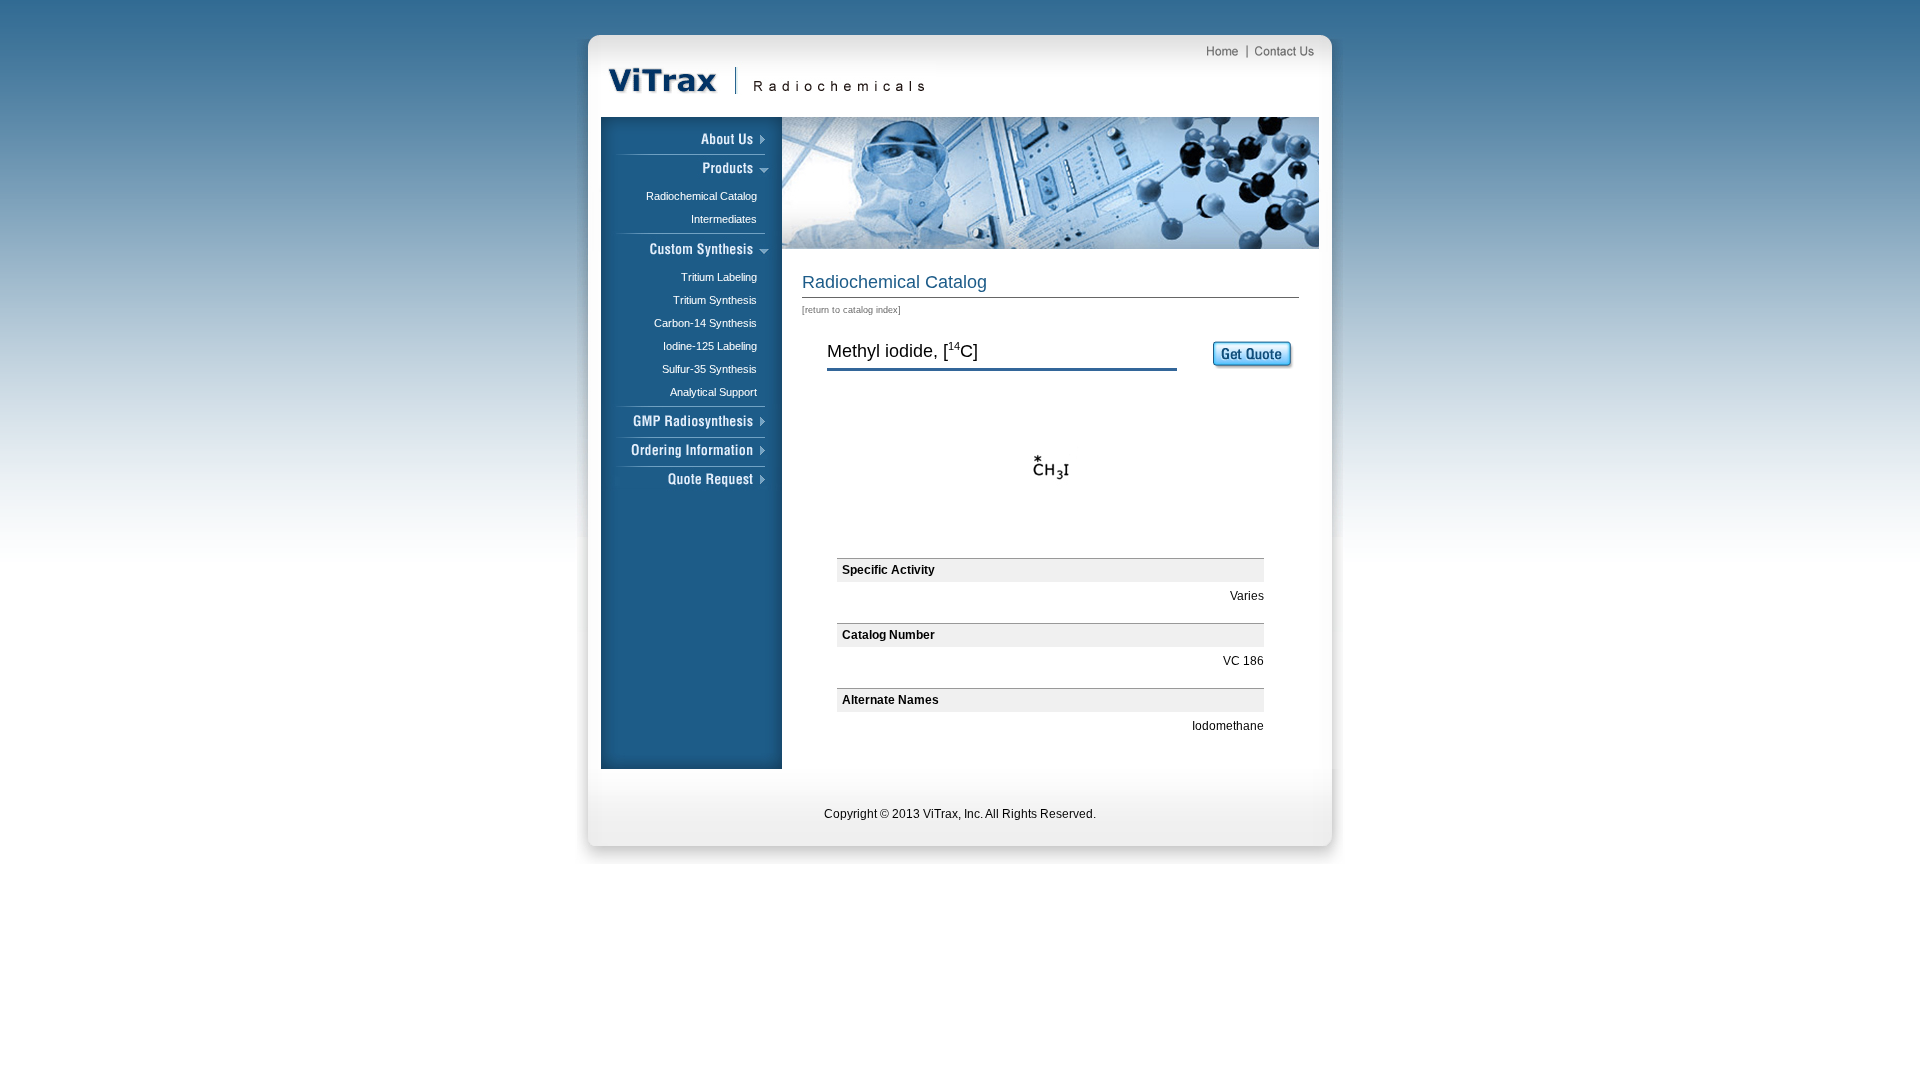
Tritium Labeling (719, 277)
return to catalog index (851, 310)
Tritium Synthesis (715, 300)
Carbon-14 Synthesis (705, 323)
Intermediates (724, 219)
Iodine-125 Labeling (710, 346)
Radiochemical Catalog (701, 196)
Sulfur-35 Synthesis (709, 369)
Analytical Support (713, 392)
